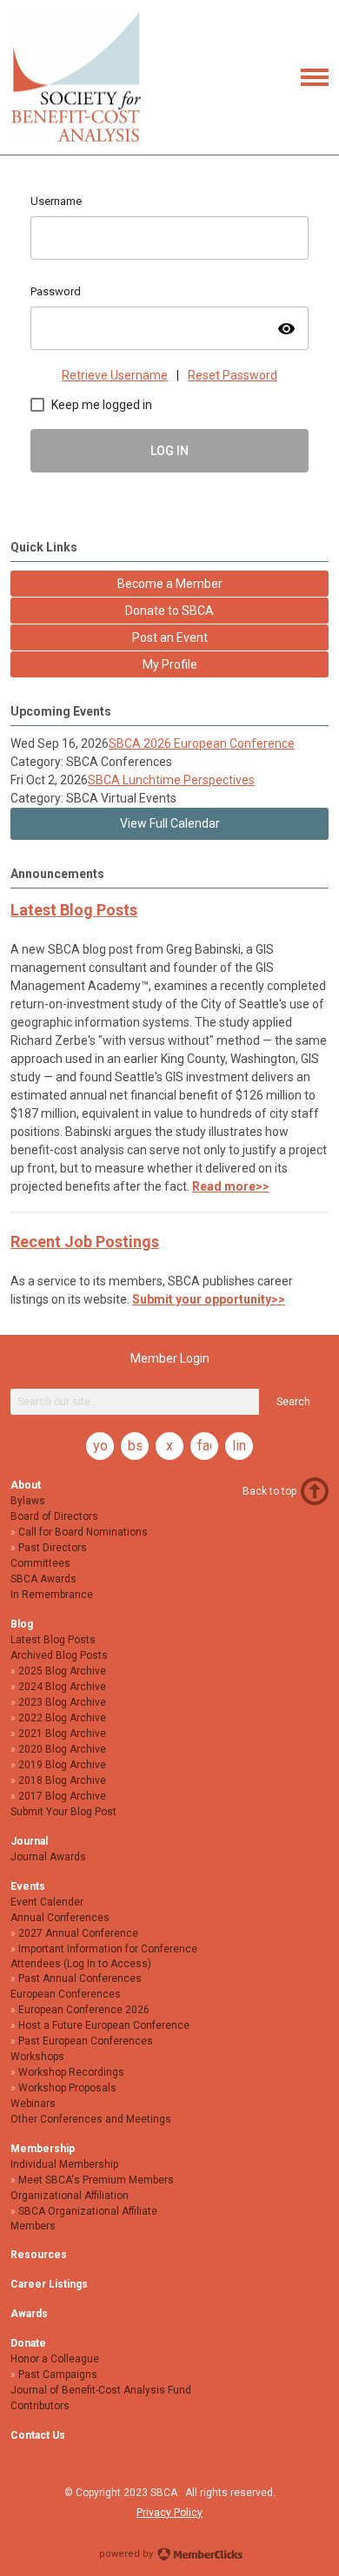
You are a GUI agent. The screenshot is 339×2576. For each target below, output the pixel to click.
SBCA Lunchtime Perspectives (171, 780)
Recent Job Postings (85, 1242)
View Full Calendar (170, 823)
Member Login (170, 1358)
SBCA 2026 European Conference (202, 743)
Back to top (269, 1491)
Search (293, 1402)
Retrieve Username (115, 375)
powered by (127, 2554)
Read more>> (231, 1186)
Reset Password (233, 375)
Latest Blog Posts (74, 910)
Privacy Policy (169, 2513)
